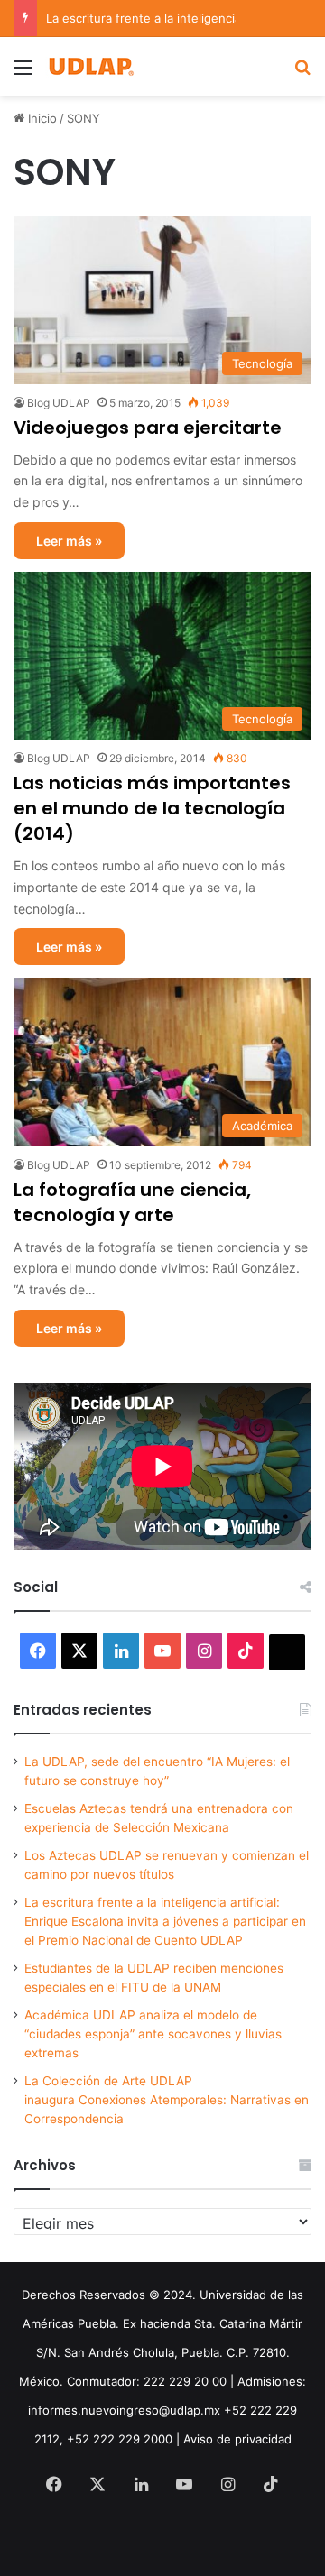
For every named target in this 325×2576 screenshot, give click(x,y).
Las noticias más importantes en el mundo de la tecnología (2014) (152, 808)
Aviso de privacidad (237, 2439)
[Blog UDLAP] (90, 66)
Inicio (41, 118)
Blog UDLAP (59, 403)
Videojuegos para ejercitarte (148, 428)
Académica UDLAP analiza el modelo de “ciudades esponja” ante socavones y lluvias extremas (153, 2034)
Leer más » (69, 541)
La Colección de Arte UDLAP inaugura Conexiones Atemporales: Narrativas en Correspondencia (167, 2100)
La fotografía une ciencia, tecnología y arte (132, 1202)
